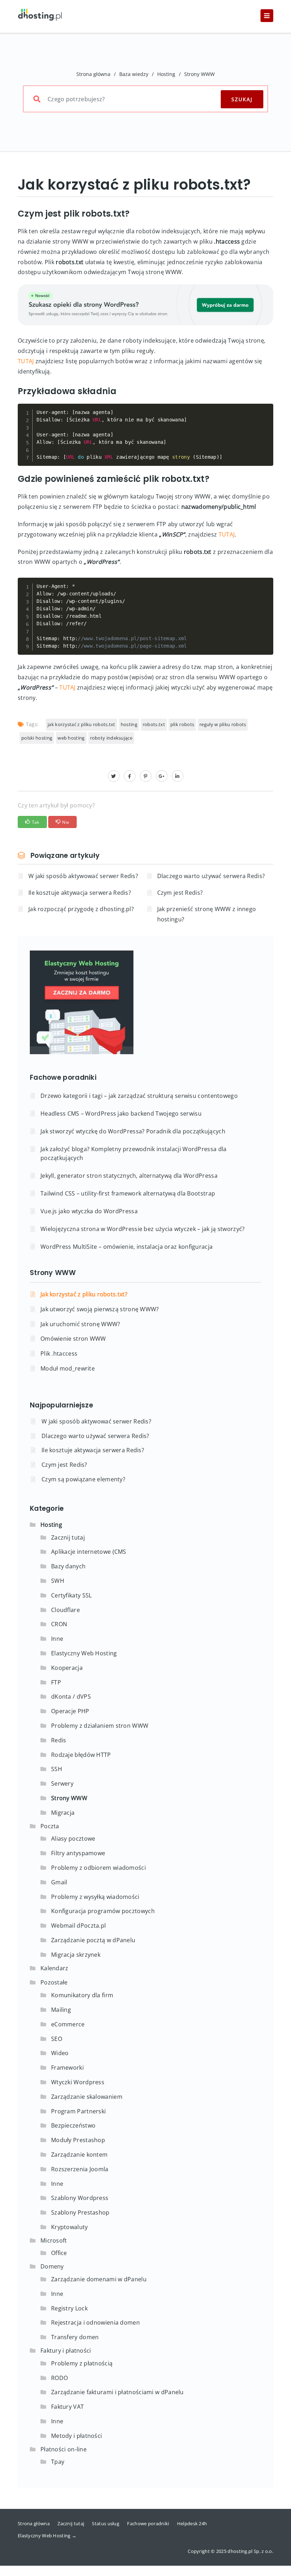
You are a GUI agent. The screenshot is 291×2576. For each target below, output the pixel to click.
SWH (58, 1581)
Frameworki (67, 2068)
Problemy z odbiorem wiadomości (98, 1868)
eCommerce (68, 2024)
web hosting (71, 738)
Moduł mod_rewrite (68, 1368)
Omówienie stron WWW (73, 1339)
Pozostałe (54, 1982)
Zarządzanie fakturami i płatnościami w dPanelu (117, 2392)
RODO (59, 2378)
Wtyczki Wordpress (78, 2082)
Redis (59, 1740)
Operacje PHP (70, 1711)
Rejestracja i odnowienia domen (95, 2322)
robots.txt (154, 724)
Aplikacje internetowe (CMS (89, 1552)
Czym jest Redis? (180, 893)
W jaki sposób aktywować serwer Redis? (83, 876)
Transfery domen (75, 2337)
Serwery (62, 1783)
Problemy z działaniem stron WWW (100, 1726)
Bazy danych (68, 1566)
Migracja (63, 1813)
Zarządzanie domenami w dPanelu (99, 2279)
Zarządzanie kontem (79, 2155)
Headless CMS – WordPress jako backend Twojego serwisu (121, 1113)
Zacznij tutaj (68, 1537)
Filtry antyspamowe (78, 1853)
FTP (56, 1682)
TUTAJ (26, 361)
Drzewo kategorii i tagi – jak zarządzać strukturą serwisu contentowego (139, 1096)
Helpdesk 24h (192, 2523)
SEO (57, 2039)
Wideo (60, 2053)
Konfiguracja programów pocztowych (103, 1911)
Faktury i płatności (66, 2351)
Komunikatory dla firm (82, 1995)
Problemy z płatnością (82, 2363)
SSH (57, 1769)
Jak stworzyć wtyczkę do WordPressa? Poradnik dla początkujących (133, 1131)
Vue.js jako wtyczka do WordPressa (89, 1211)
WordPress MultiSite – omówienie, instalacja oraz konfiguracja (127, 1247)
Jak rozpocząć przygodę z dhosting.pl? (81, 909)
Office (59, 2253)
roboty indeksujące (111, 738)
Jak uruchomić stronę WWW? (80, 1324)
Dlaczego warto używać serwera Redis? (211, 876)
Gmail (59, 1882)
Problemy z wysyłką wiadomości (95, 1897)
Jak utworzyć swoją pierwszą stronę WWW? (100, 1309)
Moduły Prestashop (78, 2140)
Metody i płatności (76, 2436)
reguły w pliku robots (223, 724)
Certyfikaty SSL (72, 1595)
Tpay (58, 2462)
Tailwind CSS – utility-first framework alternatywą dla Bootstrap (128, 1193)
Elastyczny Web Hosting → (47, 2536)
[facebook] (130, 776)
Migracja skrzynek (76, 1955)
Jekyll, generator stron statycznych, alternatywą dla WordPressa (129, 1176)
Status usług (106, 2523)
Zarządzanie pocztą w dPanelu (93, 1940)
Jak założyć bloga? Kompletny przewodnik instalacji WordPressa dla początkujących (134, 1153)
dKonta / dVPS (71, 1697)
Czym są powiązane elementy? (83, 1479)
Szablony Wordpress (80, 2198)
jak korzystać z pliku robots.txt (81, 724)
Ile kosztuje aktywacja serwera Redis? (80, 893)
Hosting (166, 74)
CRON (59, 1624)
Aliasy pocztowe (73, 1839)
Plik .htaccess (59, 1354)
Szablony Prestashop (80, 2212)
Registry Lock (69, 2308)
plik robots (182, 724)
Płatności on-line (64, 2449)
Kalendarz (54, 1968)
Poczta (50, 1826)
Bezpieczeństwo (73, 2125)
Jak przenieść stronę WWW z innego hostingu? (207, 914)
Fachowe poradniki (148, 2523)
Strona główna (93, 74)
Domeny (52, 2266)
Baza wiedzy (134, 74)
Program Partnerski (78, 2111)
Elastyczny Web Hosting (84, 1653)
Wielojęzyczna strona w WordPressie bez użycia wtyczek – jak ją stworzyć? (143, 1229)
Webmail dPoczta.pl (78, 1926)
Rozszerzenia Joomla (80, 2169)
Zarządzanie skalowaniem (87, 2097)
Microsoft (54, 2240)
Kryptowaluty (70, 2227)
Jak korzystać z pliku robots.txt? (84, 1294)
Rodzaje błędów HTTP (81, 1755)
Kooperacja (67, 1668)
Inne (57, 1639)
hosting (129, 724)
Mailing (61, 2010)
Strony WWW (199, 74)
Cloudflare (65, 1610)
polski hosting (37, 738)
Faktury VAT (67, 2407)
